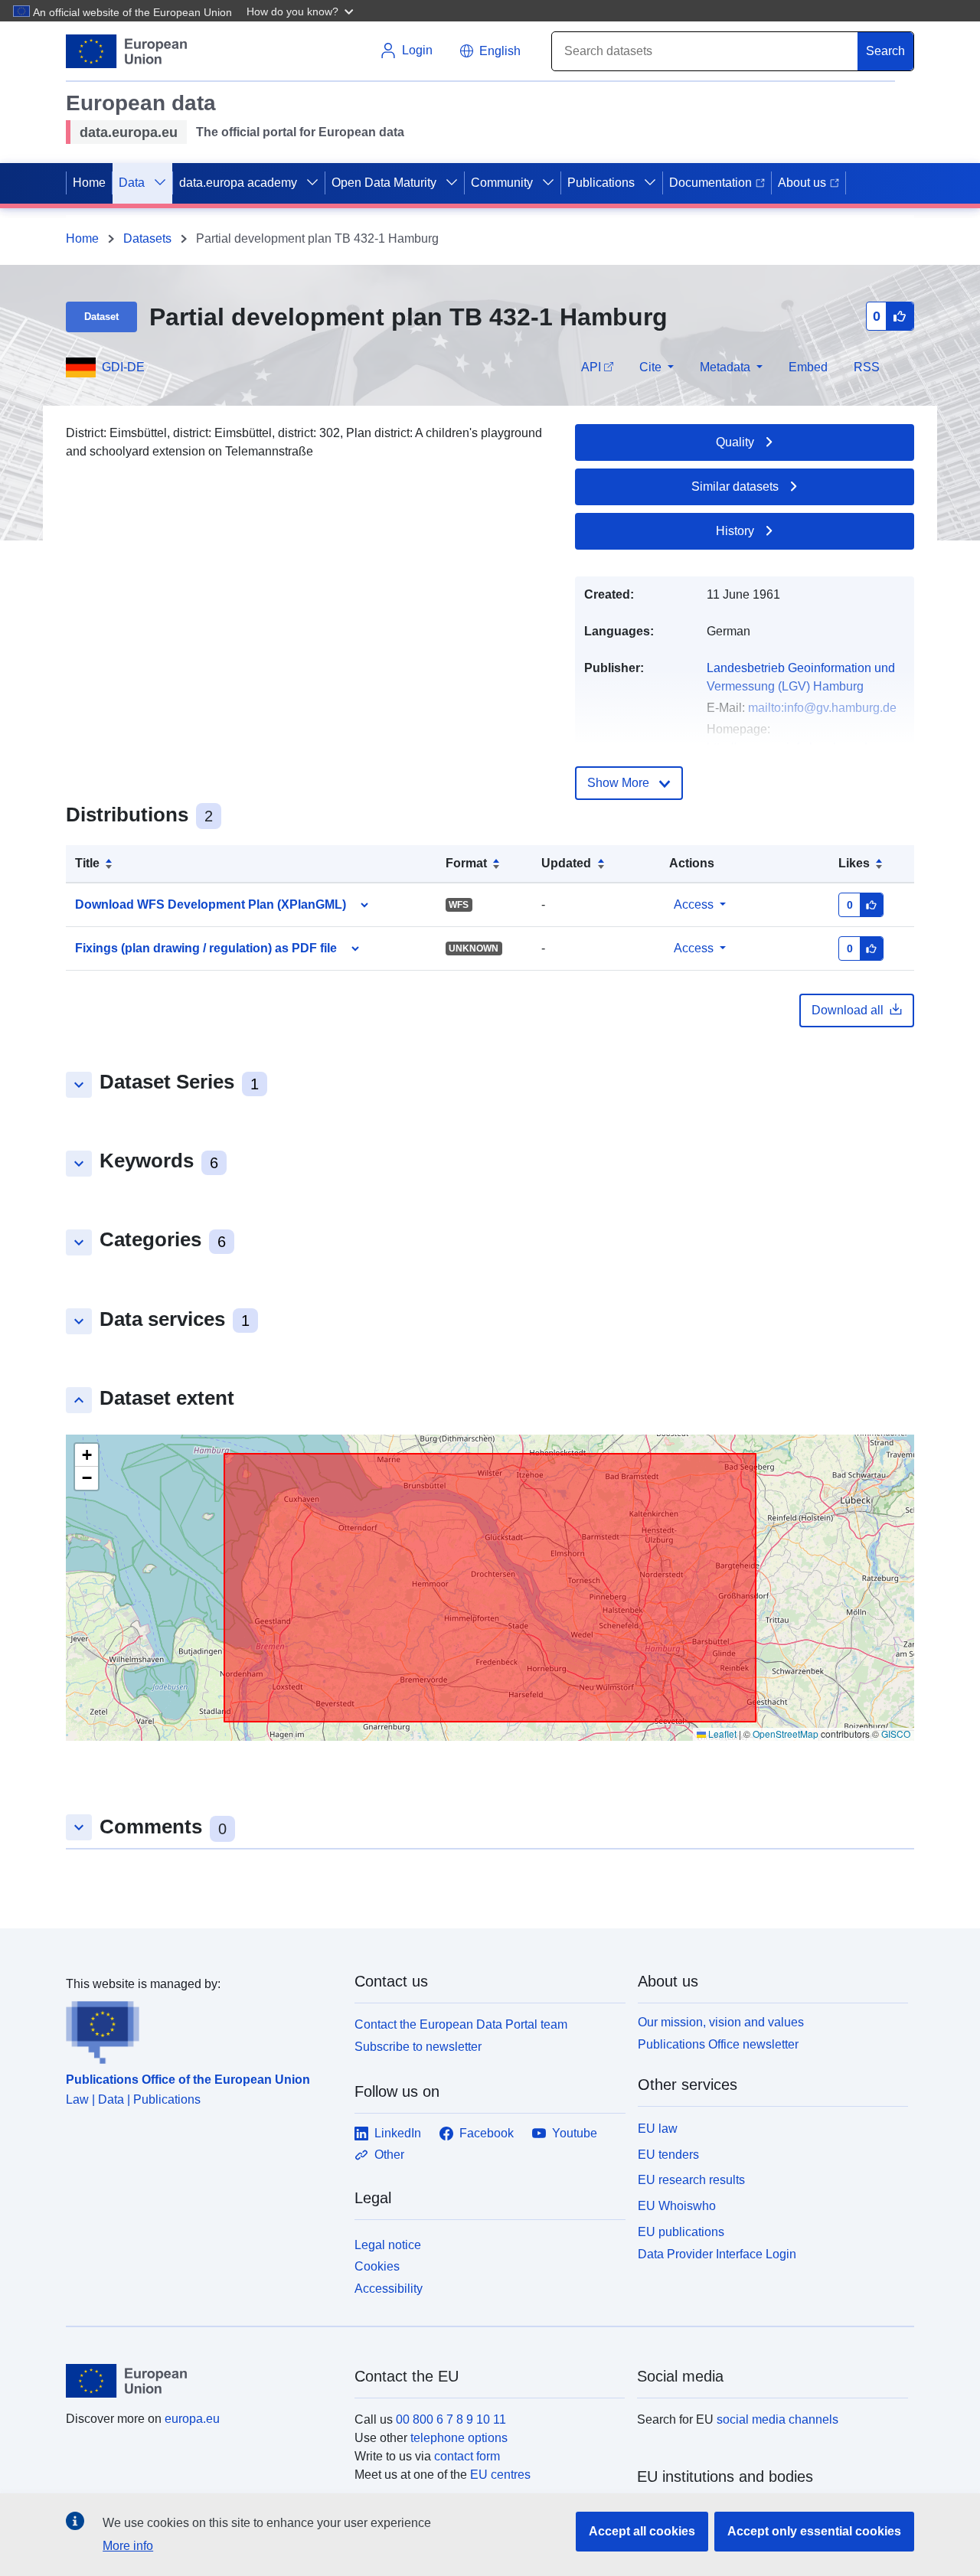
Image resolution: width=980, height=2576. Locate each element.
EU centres (500, 2475)
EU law (658, 2129)
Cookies (377, 2266)
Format (466, 863)
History (735, 531)
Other (389, 2155)
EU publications (681, 2232)
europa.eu (192, 2419)
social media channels (777, 2419)
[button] (302, 11)
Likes (854, 863)
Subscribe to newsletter (418, 2047)
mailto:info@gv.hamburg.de (822, 708)
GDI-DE (123, 367)
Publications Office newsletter (718, 2044)
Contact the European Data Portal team (461, 2024)
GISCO (896, 1734)
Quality (735, 442)
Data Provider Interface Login (717, 2253)
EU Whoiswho (677, 2206)
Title (87, 863)
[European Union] (201, 2381)
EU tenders (668, 2155)
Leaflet (721, 1734)
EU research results (691, 2180)
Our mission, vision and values (721, 2022)
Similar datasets (735, 486)
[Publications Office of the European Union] (201, 2029)
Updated (566, 863)
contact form (467, 2456)
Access (694, 904)
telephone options (459, 2438)
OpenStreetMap (786, 1734)
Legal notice (388, 2245)
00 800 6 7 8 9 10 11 (451, 2419)
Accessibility (389, 2289)
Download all (848, 1010)
